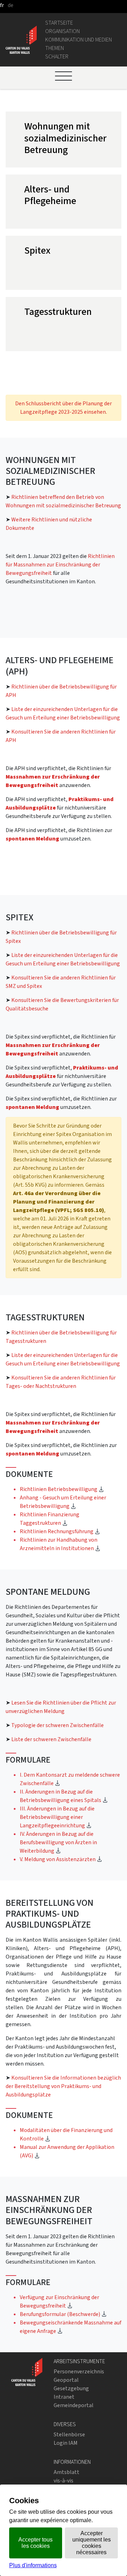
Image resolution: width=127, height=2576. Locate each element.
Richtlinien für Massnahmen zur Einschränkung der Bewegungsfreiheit (60, 564)
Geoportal (66, 2380)
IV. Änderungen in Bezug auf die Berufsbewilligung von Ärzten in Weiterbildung (58, 1842)
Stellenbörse (69, 2434)
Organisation (62, 31)
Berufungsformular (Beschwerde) (63, 2314)
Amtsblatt (66, 2472)
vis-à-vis (64, 2480)
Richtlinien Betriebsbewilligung (62, 1489)
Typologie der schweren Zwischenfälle (58, 1725)
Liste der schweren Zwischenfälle (51, 1739)
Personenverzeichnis (79, 2371)
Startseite (59, 23)
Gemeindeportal (74, 2405)
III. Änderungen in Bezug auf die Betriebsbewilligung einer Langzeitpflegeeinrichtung (57, 1817)
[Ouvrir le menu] (64, 76)
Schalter (57, 56)
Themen (55, 48)
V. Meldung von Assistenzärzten (61, 1859)
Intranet (64, 2397)
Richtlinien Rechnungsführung (60, 1531)
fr (2, 5)
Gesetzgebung (71, 2388)
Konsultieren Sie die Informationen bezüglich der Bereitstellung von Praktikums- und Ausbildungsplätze (63, 2086)
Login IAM (66, 2443)
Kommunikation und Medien (78, 40)
